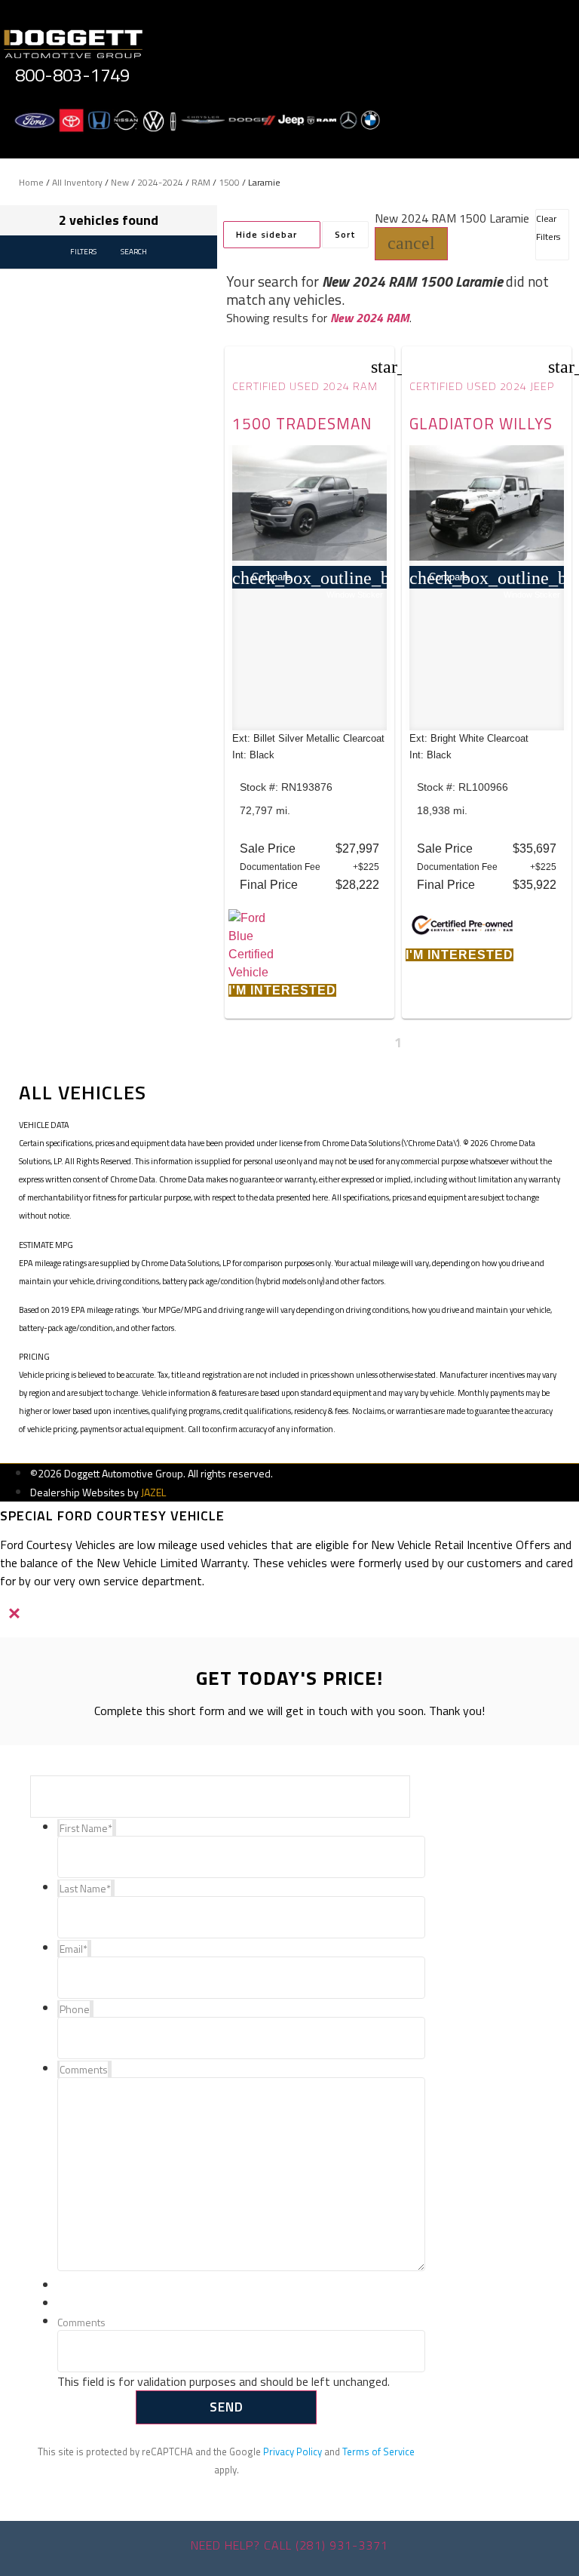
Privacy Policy (293, 2452)
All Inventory (77, 182)
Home (31, 182)
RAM (201, 182)
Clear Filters (548, 227)
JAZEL (153, 1492)
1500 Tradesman (302, 423)
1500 (229, 182)
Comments (81, 2323)
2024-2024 (160, 182)
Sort (345, 234)
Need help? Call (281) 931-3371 (289, 2545)
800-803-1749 (72, 75)
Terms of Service (378, 2452)
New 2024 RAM (370, 318)
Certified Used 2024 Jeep (482, 386)
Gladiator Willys (481, 423)
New (120, 182)
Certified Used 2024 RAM (305, 386)
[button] (411, 244)
